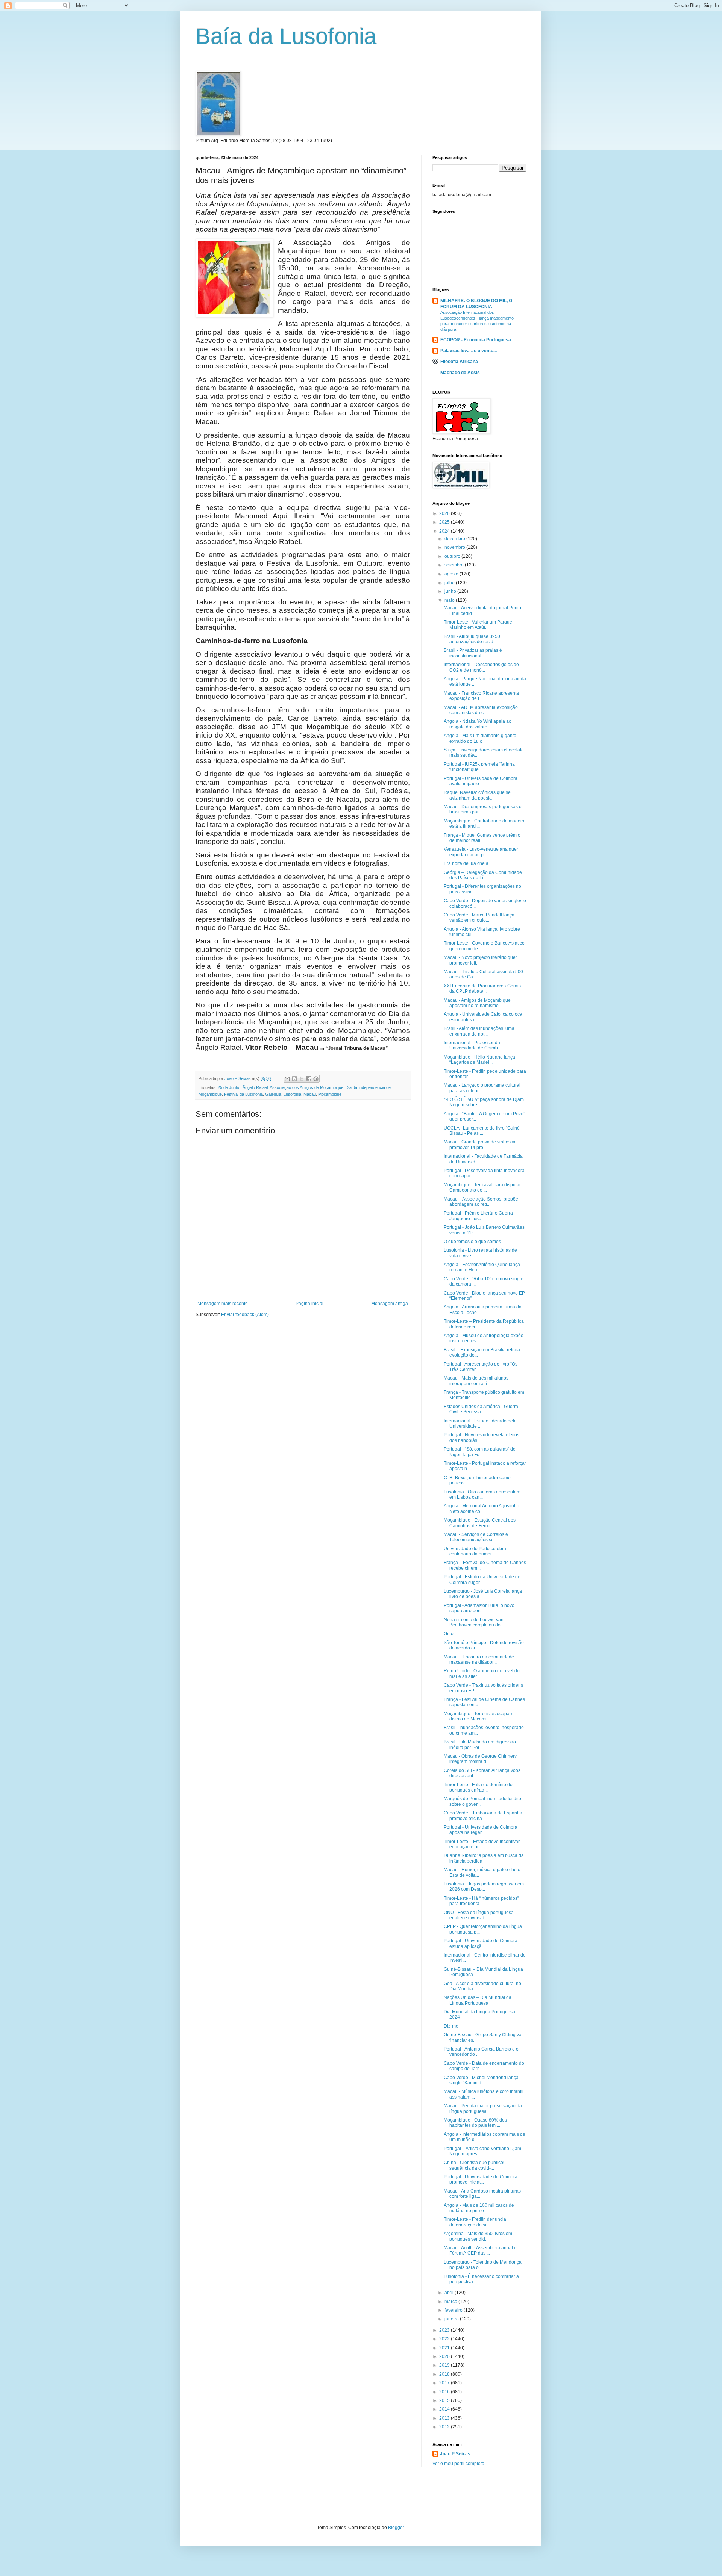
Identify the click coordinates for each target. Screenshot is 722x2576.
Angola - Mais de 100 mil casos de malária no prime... (479, 2208)
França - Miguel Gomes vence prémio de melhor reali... (482, 838)
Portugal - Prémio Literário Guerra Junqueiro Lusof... (478, 1216)
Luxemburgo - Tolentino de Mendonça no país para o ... (483, 2265)
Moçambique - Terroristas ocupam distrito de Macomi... (479, 1716)
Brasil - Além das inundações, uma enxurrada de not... (479, 1031)
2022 (445, 2339)
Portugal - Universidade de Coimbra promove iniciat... (481, 2179)
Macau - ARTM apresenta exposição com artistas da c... (481, 710)
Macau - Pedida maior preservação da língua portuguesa (483, 2108)
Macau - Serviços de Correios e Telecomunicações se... (476, 1537)
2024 (445, 531)
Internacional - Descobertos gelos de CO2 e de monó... (481, 667)
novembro (455, 547)
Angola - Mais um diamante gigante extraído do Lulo (480, 738)
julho (450, 583)
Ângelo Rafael (255, 1087)
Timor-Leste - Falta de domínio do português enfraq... (478, 1787)
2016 (445, 2392)
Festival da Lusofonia (243, 1094)
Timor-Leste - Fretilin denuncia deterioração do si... (475, 2222)
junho (451, 591)
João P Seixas (455, 2454)
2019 (445, 2365)
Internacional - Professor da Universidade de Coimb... (472, 1045)
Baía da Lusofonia (286, 36)
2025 (445, 522)
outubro (453, 556)
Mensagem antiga (390, 1304)
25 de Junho (229, 1087)
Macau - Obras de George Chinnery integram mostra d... (480, 1759)
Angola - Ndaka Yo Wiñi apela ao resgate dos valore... (478, 724)
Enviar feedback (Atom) (245, 1315)
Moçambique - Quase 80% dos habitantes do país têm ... (475, 2123)
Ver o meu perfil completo (458, 2464)
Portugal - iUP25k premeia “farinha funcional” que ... (479, 767)
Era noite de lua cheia (466, 863)
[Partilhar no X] (302, 1079)
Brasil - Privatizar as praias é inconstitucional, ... (473, 653)
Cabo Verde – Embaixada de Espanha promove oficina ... (483, 1816)
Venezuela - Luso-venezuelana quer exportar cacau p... (481, 852)
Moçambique (330, 1094)
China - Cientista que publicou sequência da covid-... (475, 2165)
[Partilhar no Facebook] (309, 1079)
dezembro (455, 539)
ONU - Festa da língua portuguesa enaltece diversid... (479, 1915)
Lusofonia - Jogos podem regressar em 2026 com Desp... (484, 1887)
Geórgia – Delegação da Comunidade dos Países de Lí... (483, 875)
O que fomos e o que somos (472, 1242)
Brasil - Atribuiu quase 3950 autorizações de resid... (472, 639)
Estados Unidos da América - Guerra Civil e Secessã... (481, 1409)
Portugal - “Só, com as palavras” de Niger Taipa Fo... (480, 1452)
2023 (445, 2330)
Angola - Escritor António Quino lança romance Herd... (482, 1267)
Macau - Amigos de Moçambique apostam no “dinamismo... (477, 1003)
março (451, 2302)
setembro (455, 565)
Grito (449, 1634)
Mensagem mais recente (223, 1304)
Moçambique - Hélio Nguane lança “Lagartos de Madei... (479, 1060)
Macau (310, 1094)
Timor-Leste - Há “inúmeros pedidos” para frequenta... (481, 1901)
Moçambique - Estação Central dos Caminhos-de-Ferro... (480, 1523)
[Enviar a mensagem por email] (287, 1079)
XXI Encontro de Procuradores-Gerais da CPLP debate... (482, 989)
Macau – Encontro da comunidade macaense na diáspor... (479, 1660)
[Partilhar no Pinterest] (316, 1079)
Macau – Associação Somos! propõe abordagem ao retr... (481, 1202)
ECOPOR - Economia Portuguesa (476, 340)
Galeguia (273, 1094)
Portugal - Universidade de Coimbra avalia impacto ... (481, 781)
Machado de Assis (460, 373)
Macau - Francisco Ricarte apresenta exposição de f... (481, 696)
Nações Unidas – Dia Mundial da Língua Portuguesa (478, 2000)
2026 (445, 513)
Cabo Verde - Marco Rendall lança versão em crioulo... (479, 918)
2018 (445, 2374)
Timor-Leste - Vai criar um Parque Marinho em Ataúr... (478, 625)
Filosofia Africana (459, 362)
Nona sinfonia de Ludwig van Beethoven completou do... (474, 1622)
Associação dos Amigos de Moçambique (306, 1087)
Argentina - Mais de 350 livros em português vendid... (478, 2236)
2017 (445, 2383)
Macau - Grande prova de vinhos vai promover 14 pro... (481, 1145)
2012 (445, 2427)
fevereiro (454, 2310)
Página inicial (309, 1304)
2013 (445, 2418)
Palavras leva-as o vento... (469, 351)
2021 (445, 2348)
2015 (445, 2400)
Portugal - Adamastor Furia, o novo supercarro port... (479, 1608)
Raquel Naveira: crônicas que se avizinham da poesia (477, 795)
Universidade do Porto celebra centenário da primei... (475, 1551)
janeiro (452, 2319)
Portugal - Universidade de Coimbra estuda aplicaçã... (481, 1943)
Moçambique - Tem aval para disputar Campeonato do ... (482, 1187)
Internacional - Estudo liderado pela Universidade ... (480, 1424)
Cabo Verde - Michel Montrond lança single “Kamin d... (481, 2080)
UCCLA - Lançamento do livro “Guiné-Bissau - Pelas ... (482, 1131)
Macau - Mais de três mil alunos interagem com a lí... (476, 1381)
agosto (452, 574)
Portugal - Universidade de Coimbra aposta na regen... (481, 1830)
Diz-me (451, 2026)
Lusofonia (292, 1094)
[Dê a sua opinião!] (294, 1079)
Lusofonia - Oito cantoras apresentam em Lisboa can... (482, 1495)
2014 (445, 2409)
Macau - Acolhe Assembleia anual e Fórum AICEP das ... (480, 2250)
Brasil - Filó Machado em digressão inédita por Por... (480, 1745)
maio (450, 600)
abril (450, 2293)
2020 (445, 2356)
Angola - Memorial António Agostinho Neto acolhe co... (482, 1508)
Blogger (396, 2528)
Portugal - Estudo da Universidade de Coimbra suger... (482, 1580)
